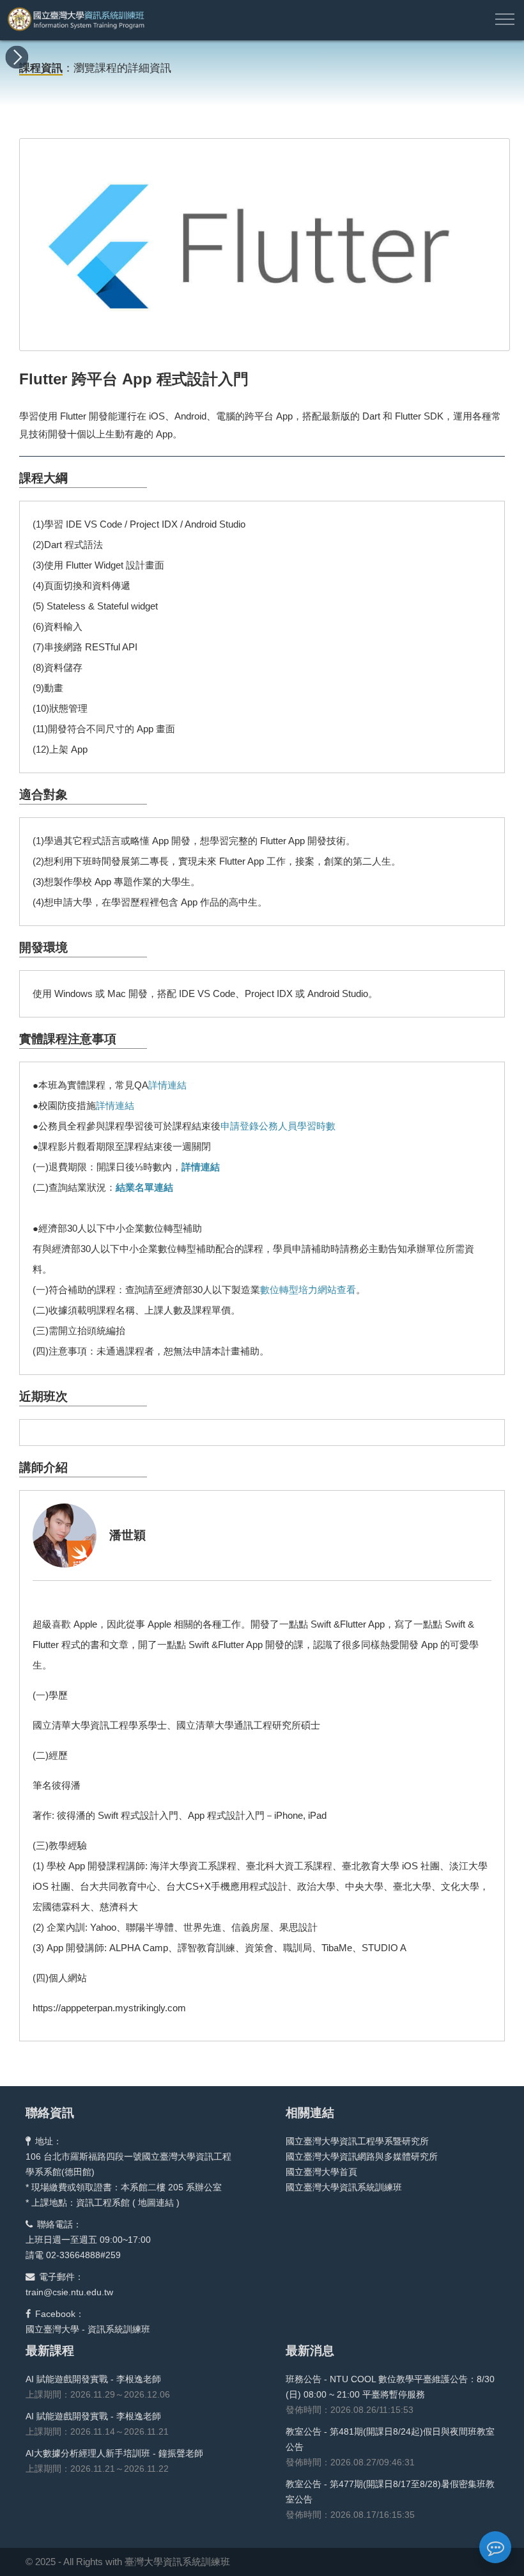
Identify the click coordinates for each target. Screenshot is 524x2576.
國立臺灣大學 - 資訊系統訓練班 (88, 2329)
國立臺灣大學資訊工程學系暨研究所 (357, 2141)
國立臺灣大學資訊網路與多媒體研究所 (362, 2156)
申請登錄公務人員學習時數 (278, 1126)
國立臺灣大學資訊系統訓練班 (344, 2187)
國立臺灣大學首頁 (321, 2172)
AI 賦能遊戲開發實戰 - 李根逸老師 (93, 2379)
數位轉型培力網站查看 (308, 1290)
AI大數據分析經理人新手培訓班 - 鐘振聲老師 (114, 2453)
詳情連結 (167, 1085)
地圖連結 (156, 2203)
